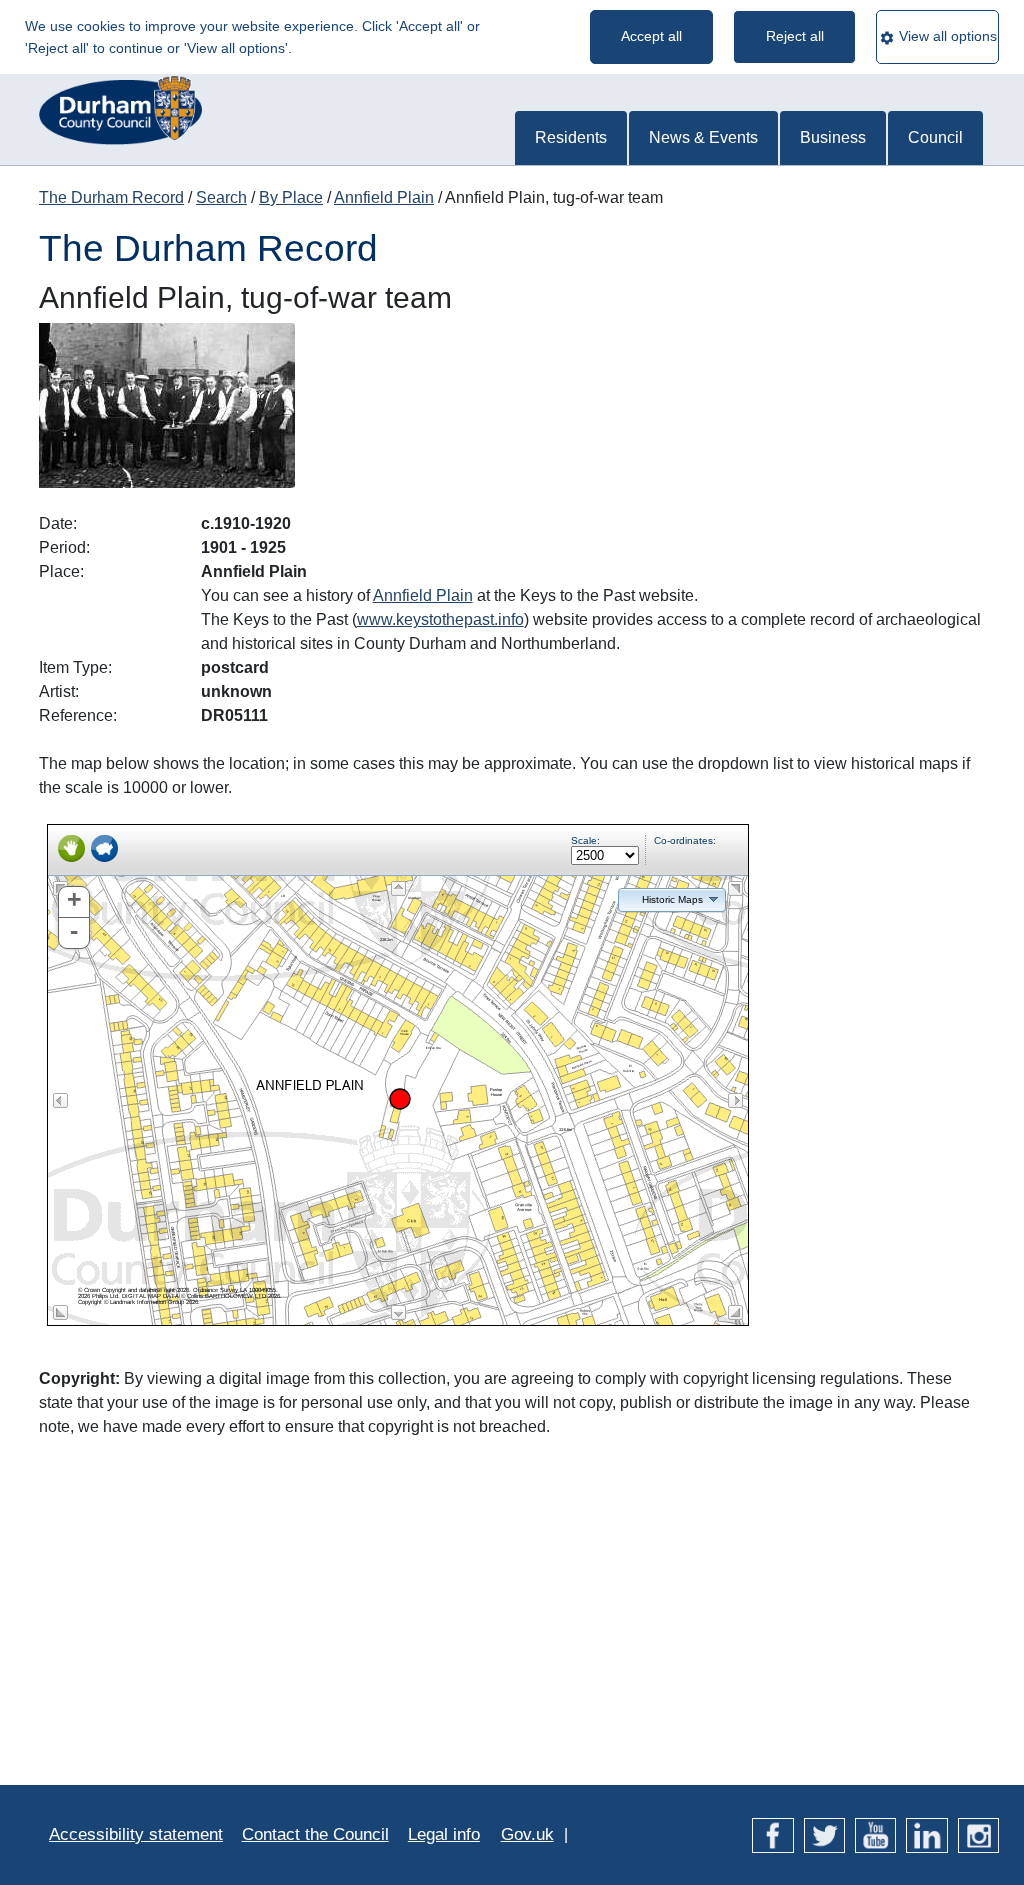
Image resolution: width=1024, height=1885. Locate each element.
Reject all (795, 36)
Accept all (651, 36)
